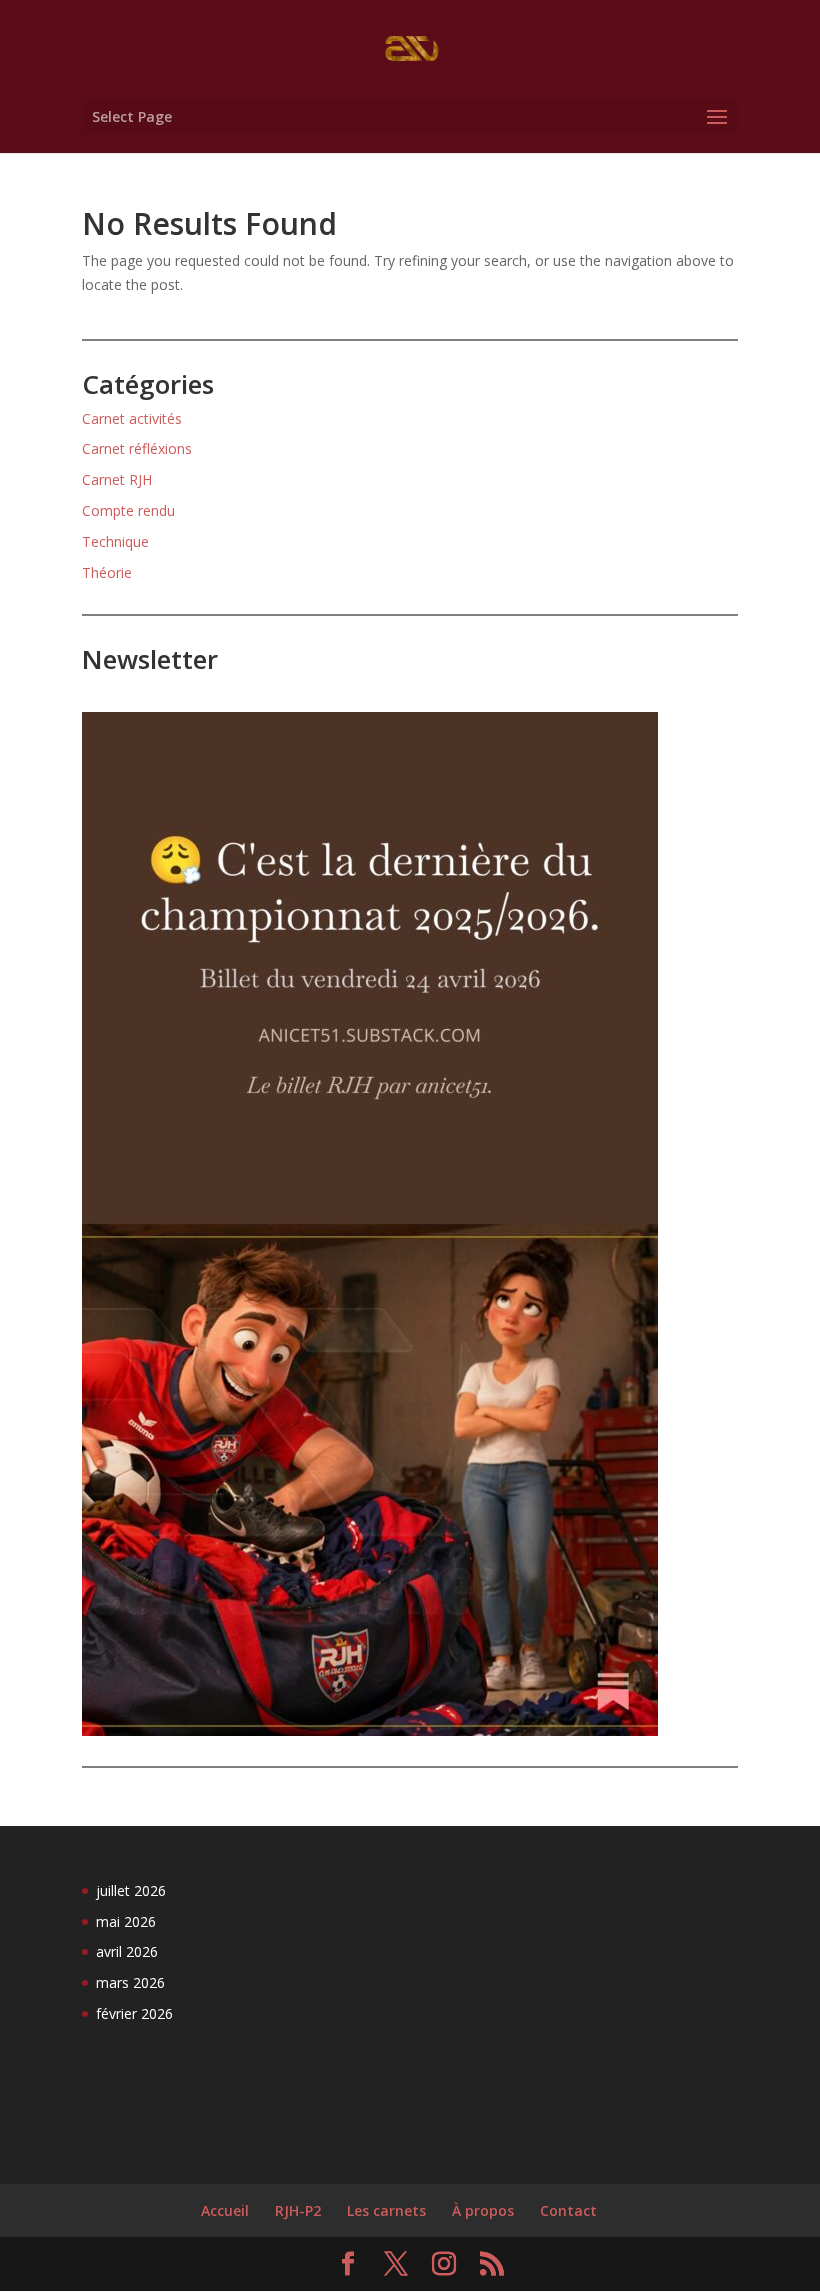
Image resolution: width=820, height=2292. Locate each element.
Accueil (225, 2210)
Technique (115, 541)
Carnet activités (132, 418)
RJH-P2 (298, 2210)
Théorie (107, 572)
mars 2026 (130, 1982)
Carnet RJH (117, 479)
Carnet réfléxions (137, 448)
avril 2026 (127, 1951)
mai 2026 (126, 1921)
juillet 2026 (131, 1890)
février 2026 (134, 2013)
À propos (483, 2210)
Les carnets (386, 2210)
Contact (568, 2210)
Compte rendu (128, 510)
